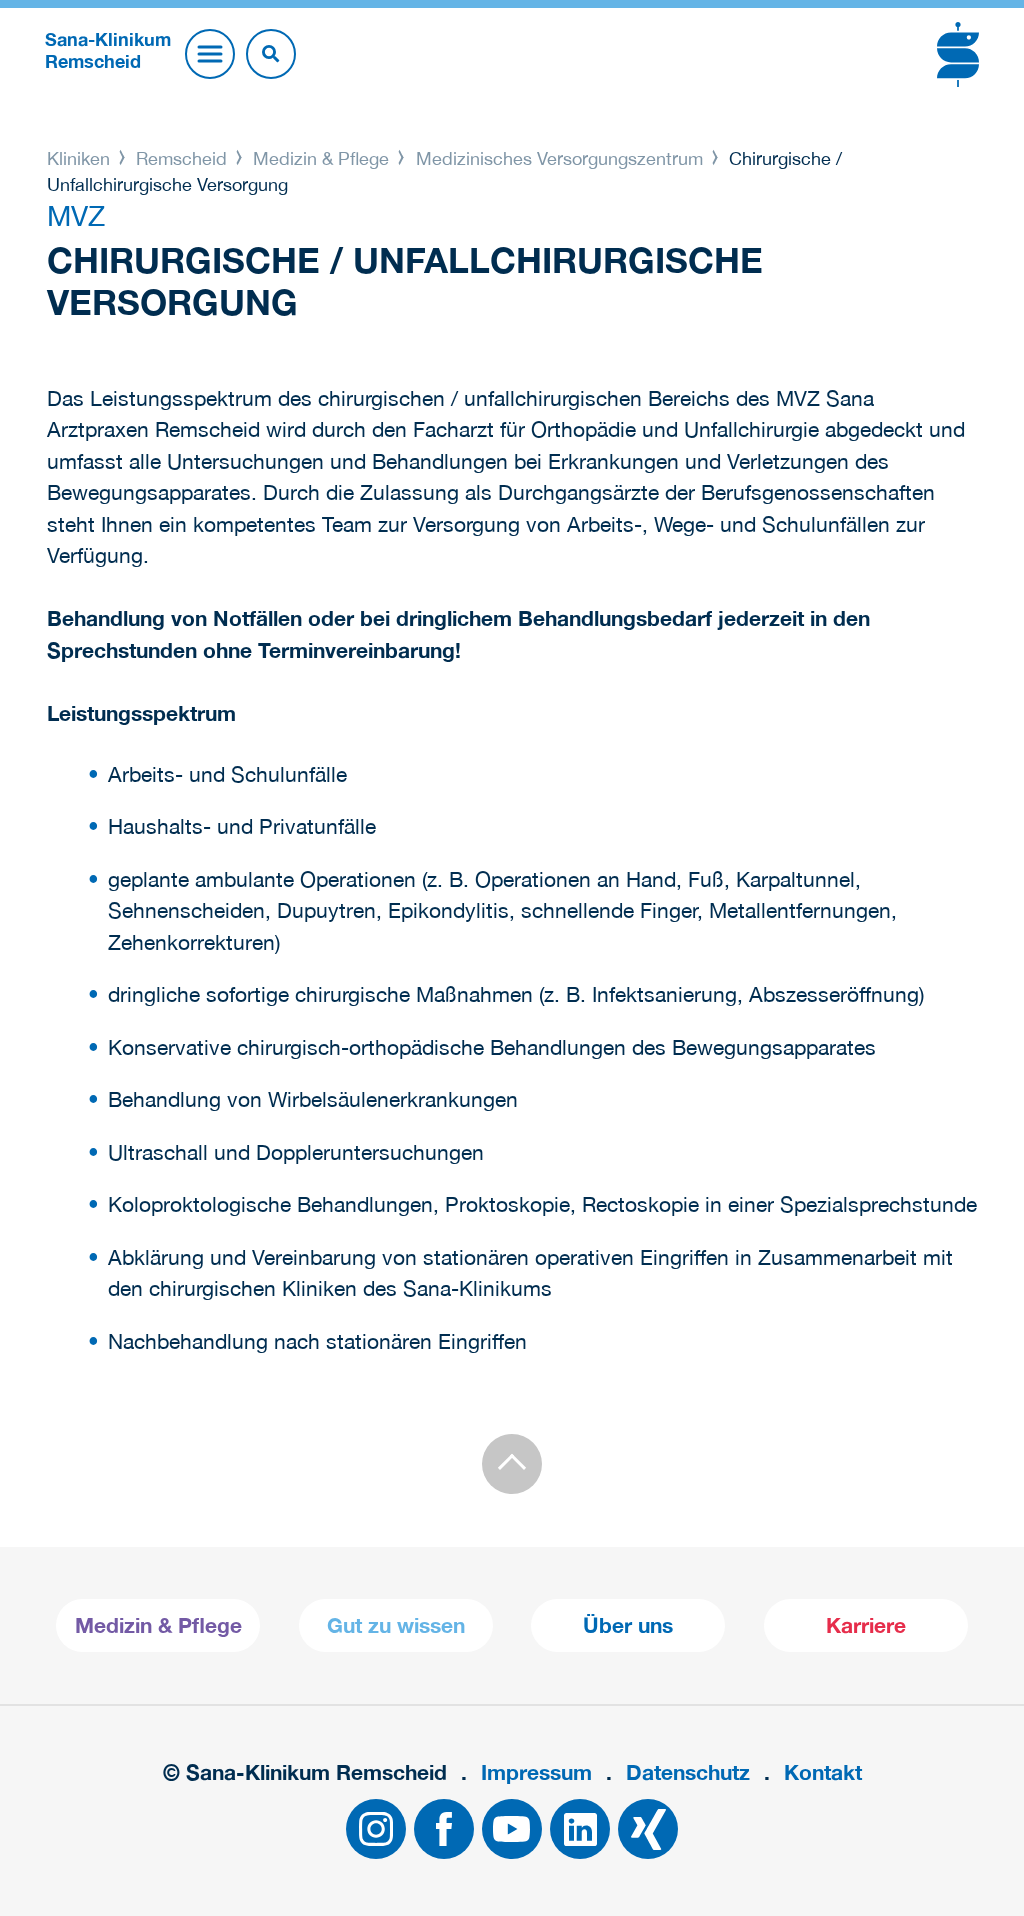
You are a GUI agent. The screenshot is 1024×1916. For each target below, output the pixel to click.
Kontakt (823, 1772)
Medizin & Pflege (321, 158)
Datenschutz (688, 1772)
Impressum (536, 1772)
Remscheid (181, 158)
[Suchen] (271, 54)
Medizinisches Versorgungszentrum (559, 158)
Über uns (628, 1625)
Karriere (866, 1625)
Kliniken (81, 158)
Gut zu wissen (396, 1625)
